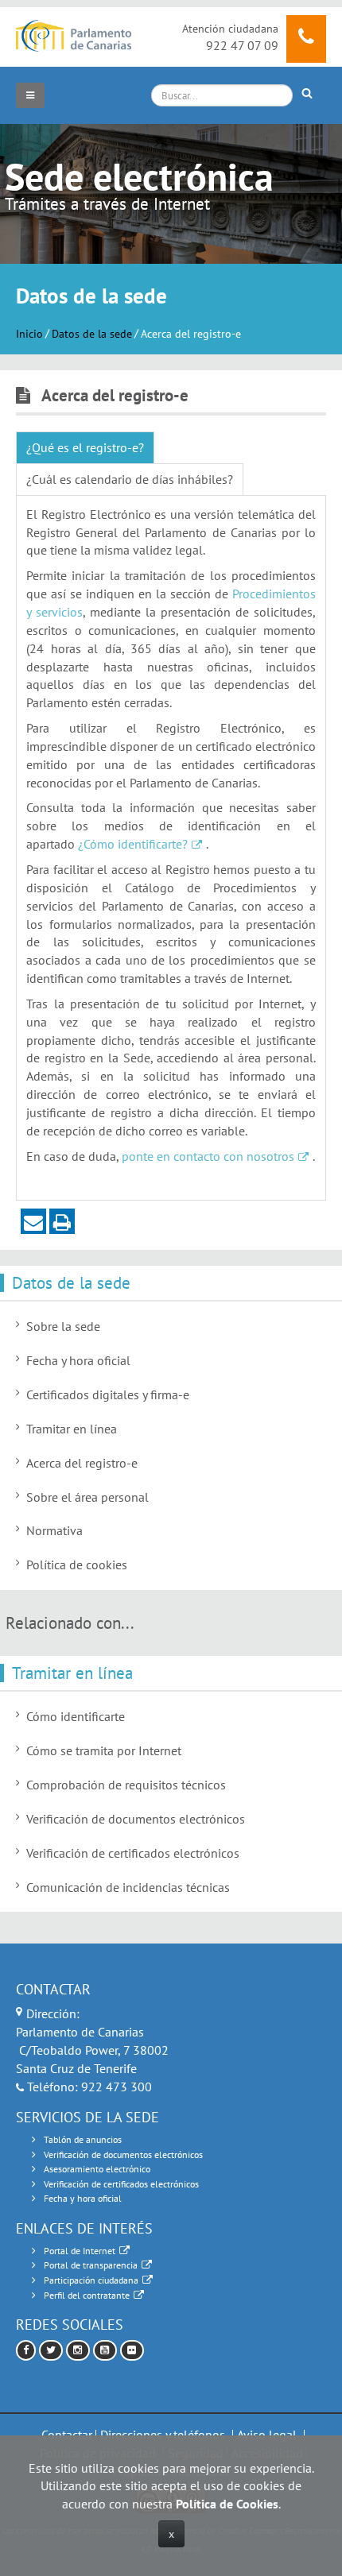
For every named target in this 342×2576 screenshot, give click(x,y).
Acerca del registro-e (82, 1463)
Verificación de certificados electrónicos (133, 1853)
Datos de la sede (92, 333)
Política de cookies (77, 1565)
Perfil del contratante (87, 2295)
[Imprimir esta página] (62, 1221)
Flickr (132, 2351)
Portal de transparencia (91, 2265)
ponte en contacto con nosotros (208, 1156)
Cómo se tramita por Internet (104, 1750)
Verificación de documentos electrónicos (136, 1819)
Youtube (105, 2351)
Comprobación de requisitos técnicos (126, 1785)
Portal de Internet (80, 2251)
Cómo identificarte (76, 1716)
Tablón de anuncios (83, 2139)
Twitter (51, 2351)
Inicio (29, 333)
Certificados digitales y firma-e (108, 1394)
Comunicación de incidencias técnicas (128, 1887)
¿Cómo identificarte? (133, 844)
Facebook (26, 2351)
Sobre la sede (63, 1326)
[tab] (85, 448)
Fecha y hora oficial (78, 1360)
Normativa (54, 1530)
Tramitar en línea (72, 1429)
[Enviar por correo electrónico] (33, 1221)
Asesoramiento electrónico (97, 2169)
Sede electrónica (139, 176)
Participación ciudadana (91, 2280)
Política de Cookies (227, 2504)
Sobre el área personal (87, 1497)
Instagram (78, 2351)
